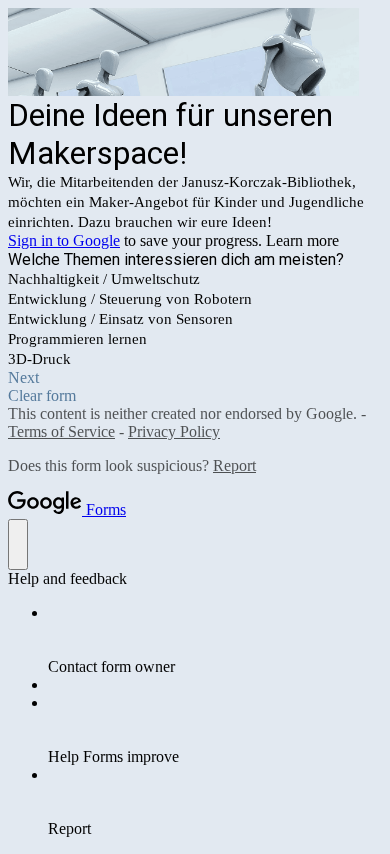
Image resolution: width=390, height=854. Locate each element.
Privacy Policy (174, 431)
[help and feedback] (18, 544)
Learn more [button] (302, 240)
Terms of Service (61, 431)
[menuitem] (215, 640)
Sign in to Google (64, 240)
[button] (195, 378)
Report (234, 465)
